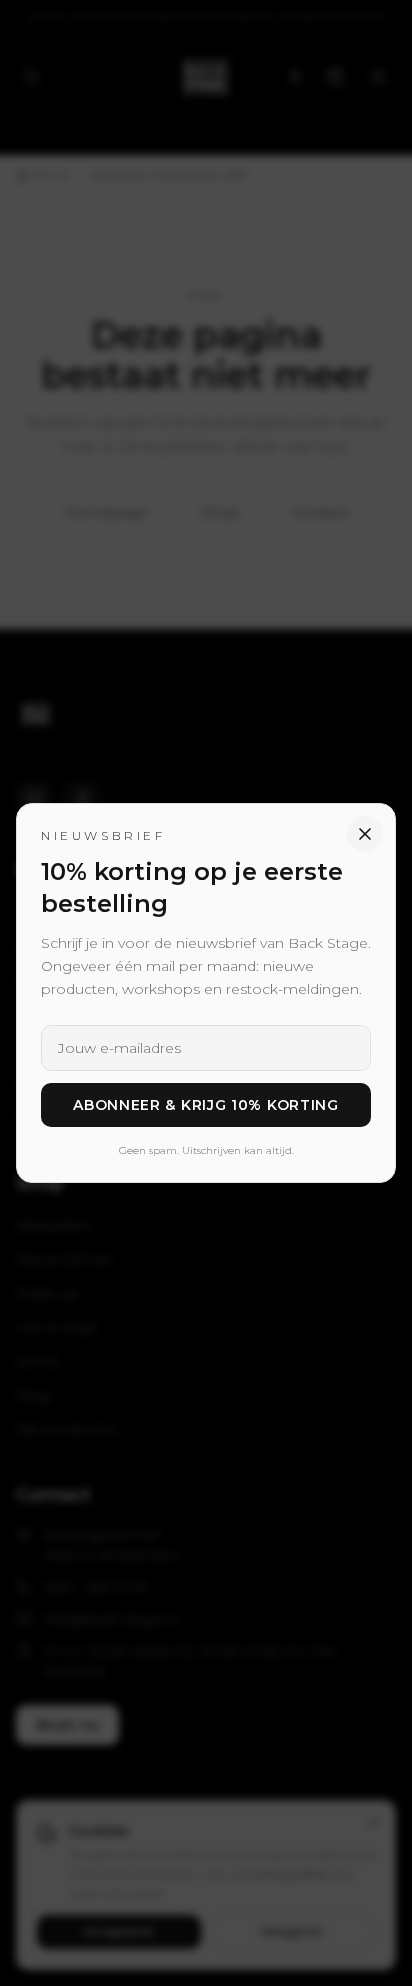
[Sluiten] (365, 834)
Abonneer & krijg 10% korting (206, 1105)
